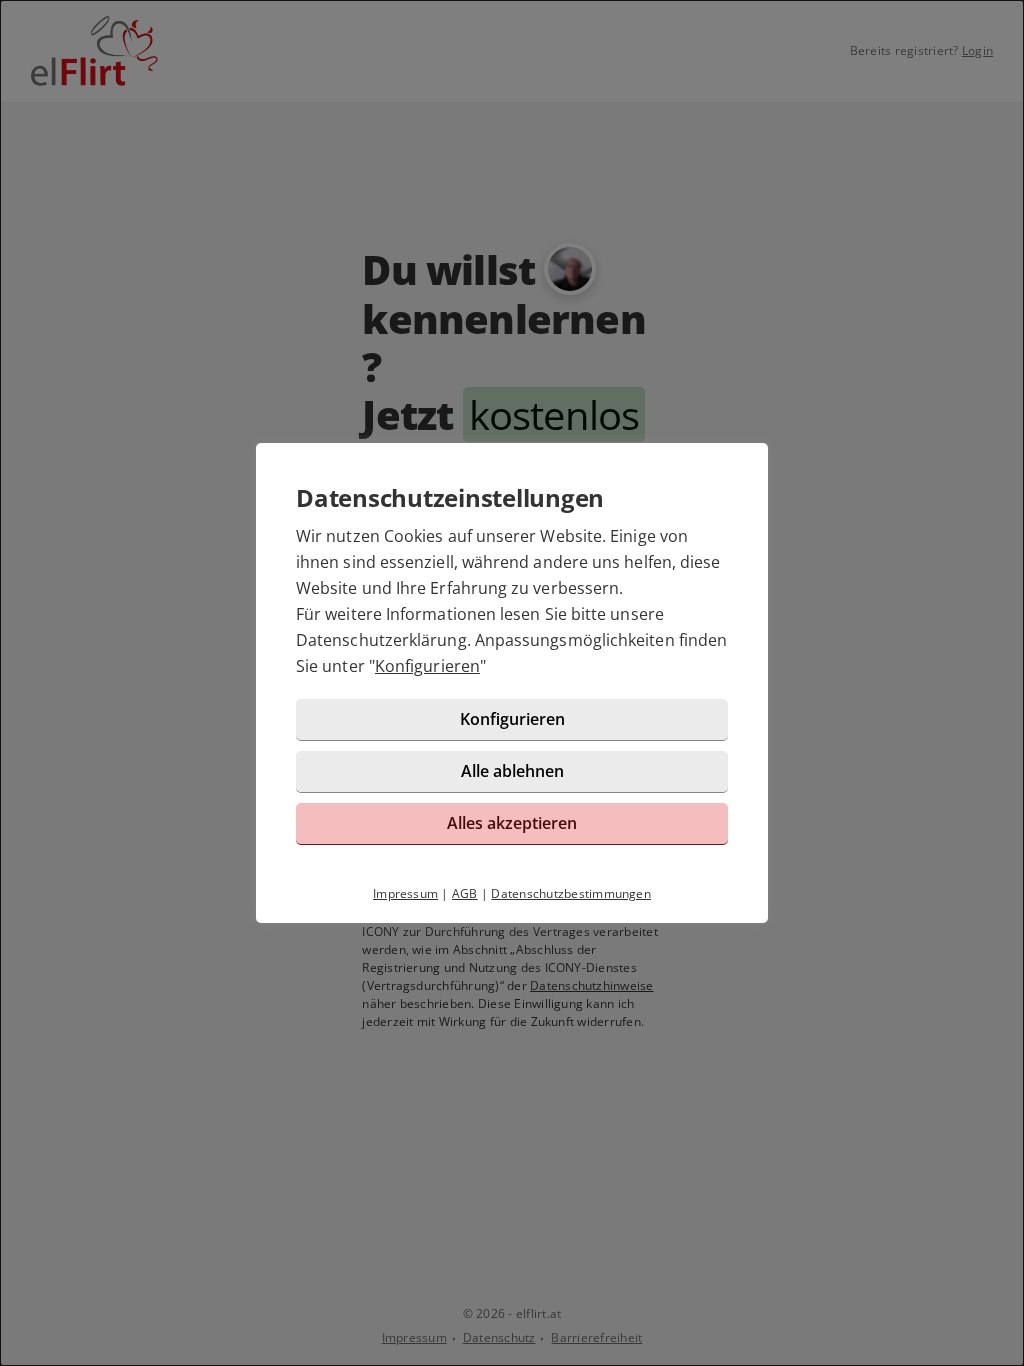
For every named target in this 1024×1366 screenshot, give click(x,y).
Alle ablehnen (512, 771)
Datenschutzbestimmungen (571, 893)
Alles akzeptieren (512, 823)
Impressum (405, 893)
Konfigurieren (427, 666)
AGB (465, 893)
